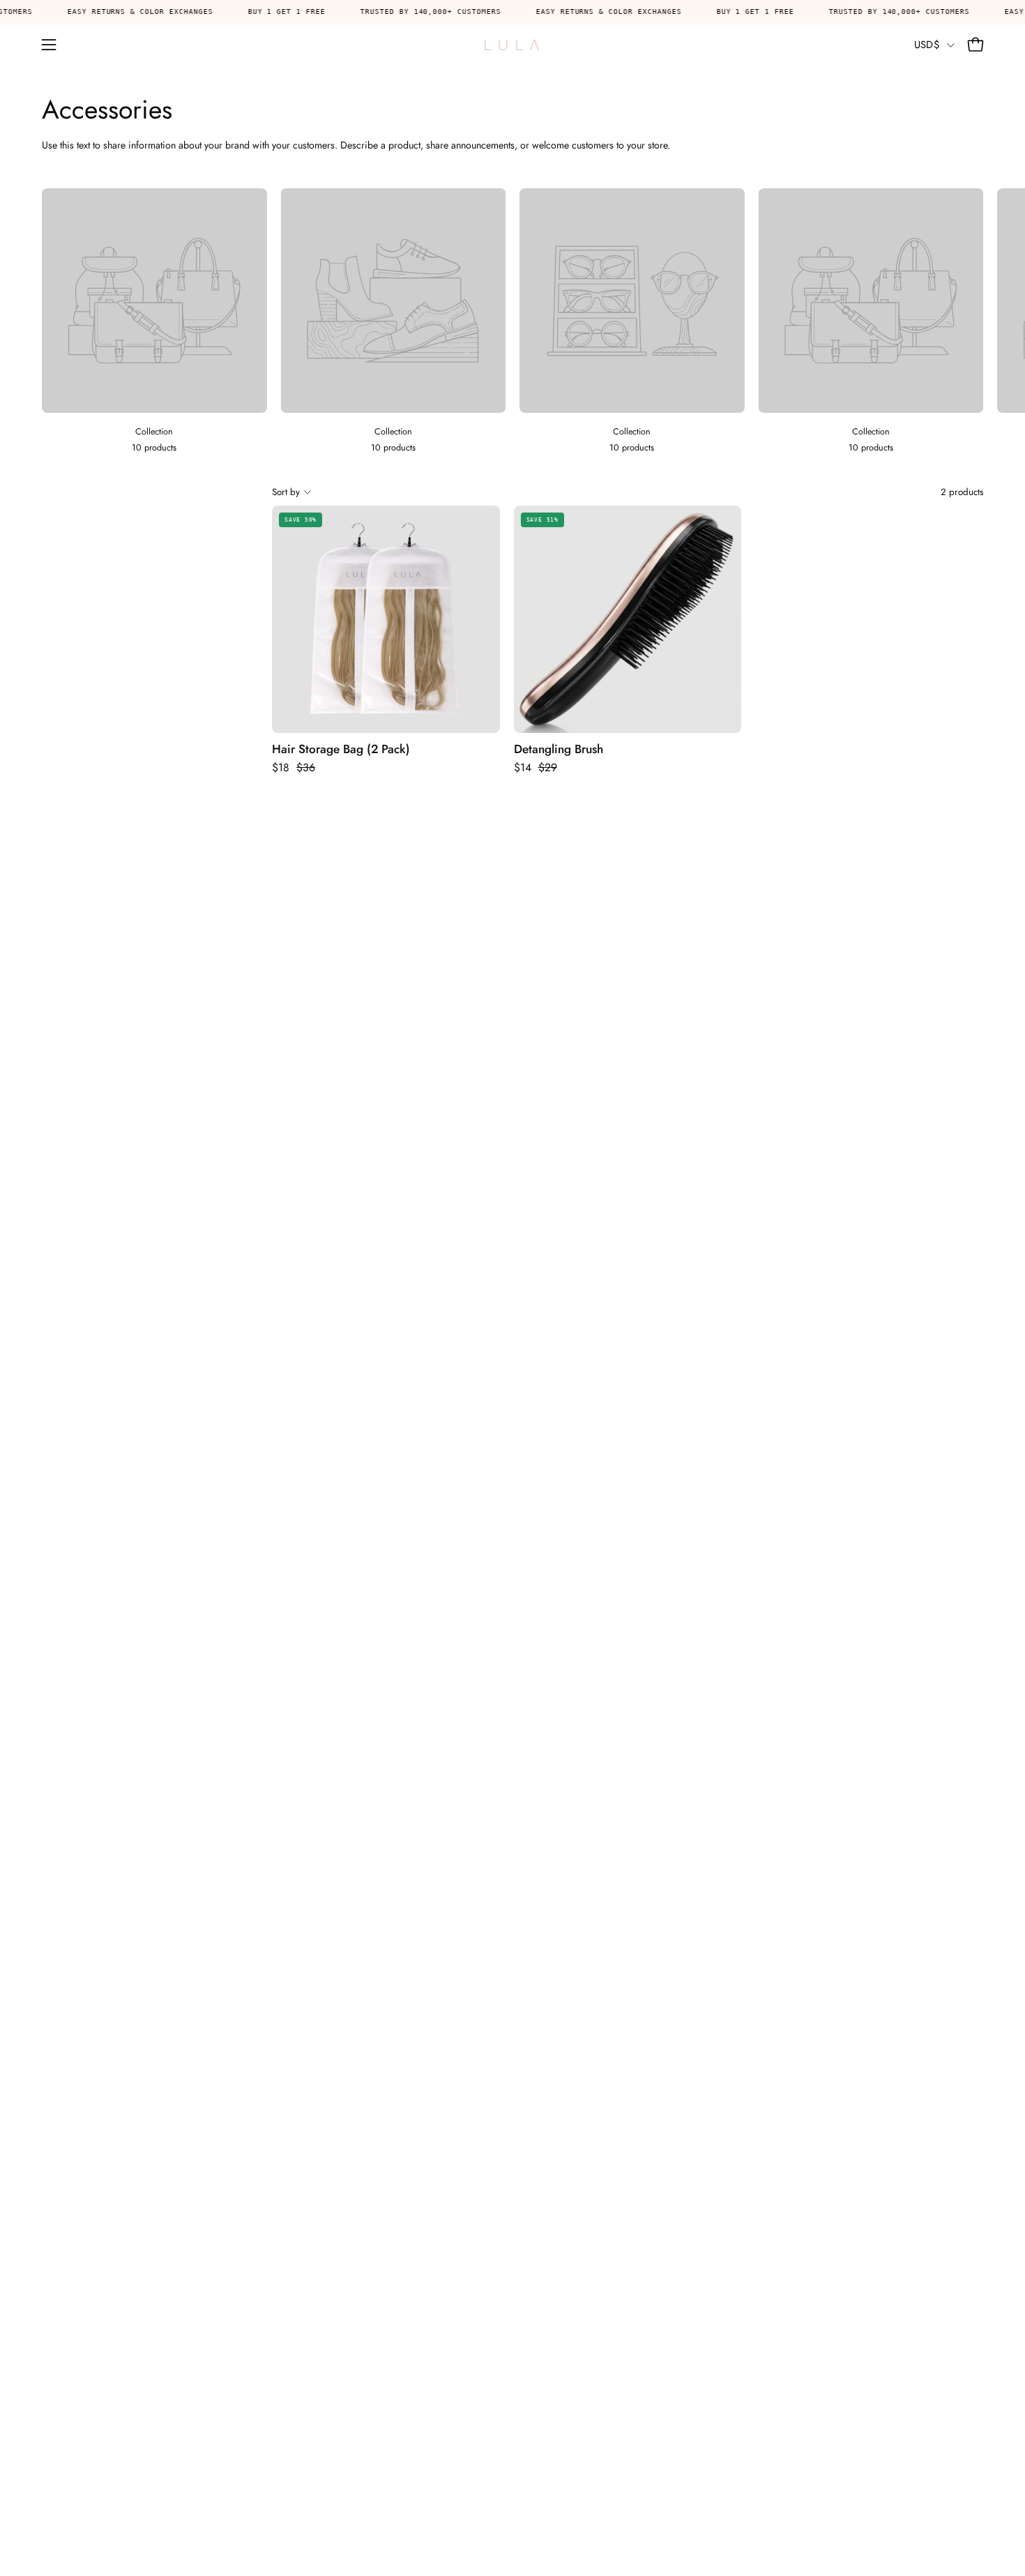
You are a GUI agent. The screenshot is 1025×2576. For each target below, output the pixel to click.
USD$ (927, 45)
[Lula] (512, 45)
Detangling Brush (559, 749)
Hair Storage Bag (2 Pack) (341, 749)
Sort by (286, 492)
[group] (512, 322)
